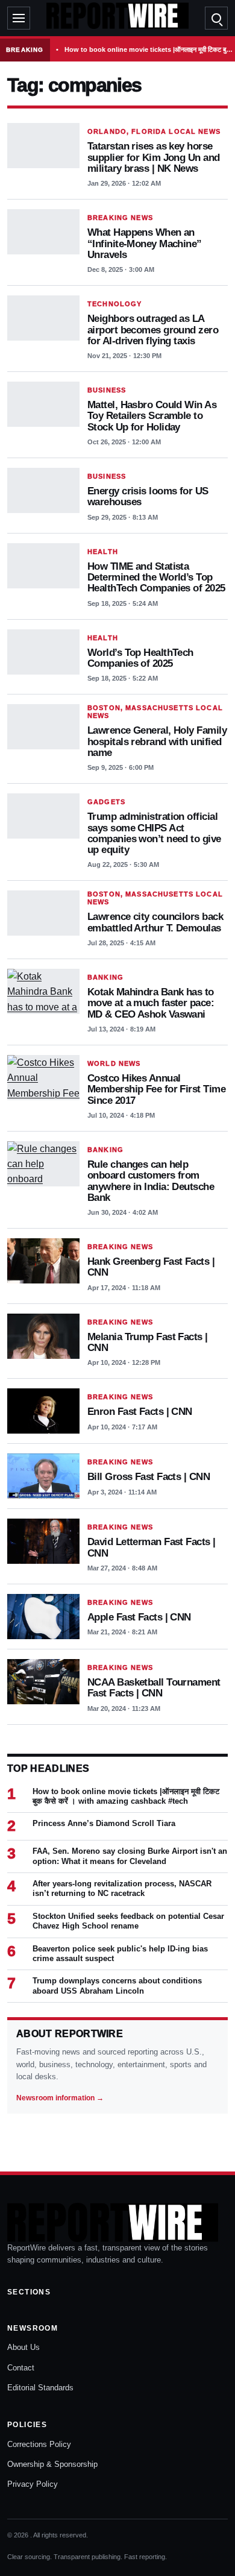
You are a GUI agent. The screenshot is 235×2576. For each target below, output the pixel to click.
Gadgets (106, 802)
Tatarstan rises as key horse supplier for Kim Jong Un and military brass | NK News (154, 157)
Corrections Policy (39, 2444)
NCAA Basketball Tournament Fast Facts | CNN (154, 1687)
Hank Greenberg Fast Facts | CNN (151, 1267)
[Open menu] (19, 18)
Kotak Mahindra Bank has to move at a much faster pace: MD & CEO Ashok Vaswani (151, 1003)
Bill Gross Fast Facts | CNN (149, 1476)
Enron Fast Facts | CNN (140, 1411)
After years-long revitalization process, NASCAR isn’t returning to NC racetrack (122, 1888)
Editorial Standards (40, 2388)
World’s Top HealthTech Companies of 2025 (140, 658)
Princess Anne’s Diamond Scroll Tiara (104, 1823)
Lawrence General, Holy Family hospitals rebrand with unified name (157, 741)
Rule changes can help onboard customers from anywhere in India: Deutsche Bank (151, 1181)
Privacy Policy (33, 2484)
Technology (114, 304)
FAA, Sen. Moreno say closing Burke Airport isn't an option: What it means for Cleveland (130, 1856)
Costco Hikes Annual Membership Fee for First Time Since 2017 (156, 1089)
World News (114, 1063)
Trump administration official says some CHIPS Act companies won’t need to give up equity (154, 833)
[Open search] (216, 18)
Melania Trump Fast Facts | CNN (148, 1342)
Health (103, 552)
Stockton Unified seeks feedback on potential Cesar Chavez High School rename (128, 1921)
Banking (105, 977)
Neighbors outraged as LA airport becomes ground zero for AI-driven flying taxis (153, 329)
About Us (23, 2347)
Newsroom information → (60, 2098)
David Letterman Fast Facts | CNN (152, 1547)
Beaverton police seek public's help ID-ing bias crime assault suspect (120, 1954)
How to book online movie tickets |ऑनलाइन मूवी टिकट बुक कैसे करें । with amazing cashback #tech (149, 49)
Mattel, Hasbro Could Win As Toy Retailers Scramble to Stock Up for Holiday (152, 416)
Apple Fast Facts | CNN (139, 1617)
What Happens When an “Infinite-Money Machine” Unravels (145, 243)
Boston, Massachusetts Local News (155, 712)
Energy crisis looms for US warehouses (148, 496)
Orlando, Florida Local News (154, 131)
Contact (21, 2368)
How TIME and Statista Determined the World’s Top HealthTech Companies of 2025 (156, 577)
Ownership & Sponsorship (52, 2464)
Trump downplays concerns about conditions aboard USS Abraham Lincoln (117, 1986)
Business (107, 390)
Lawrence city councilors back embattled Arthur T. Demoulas (155, 922)
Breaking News (120, 218)
